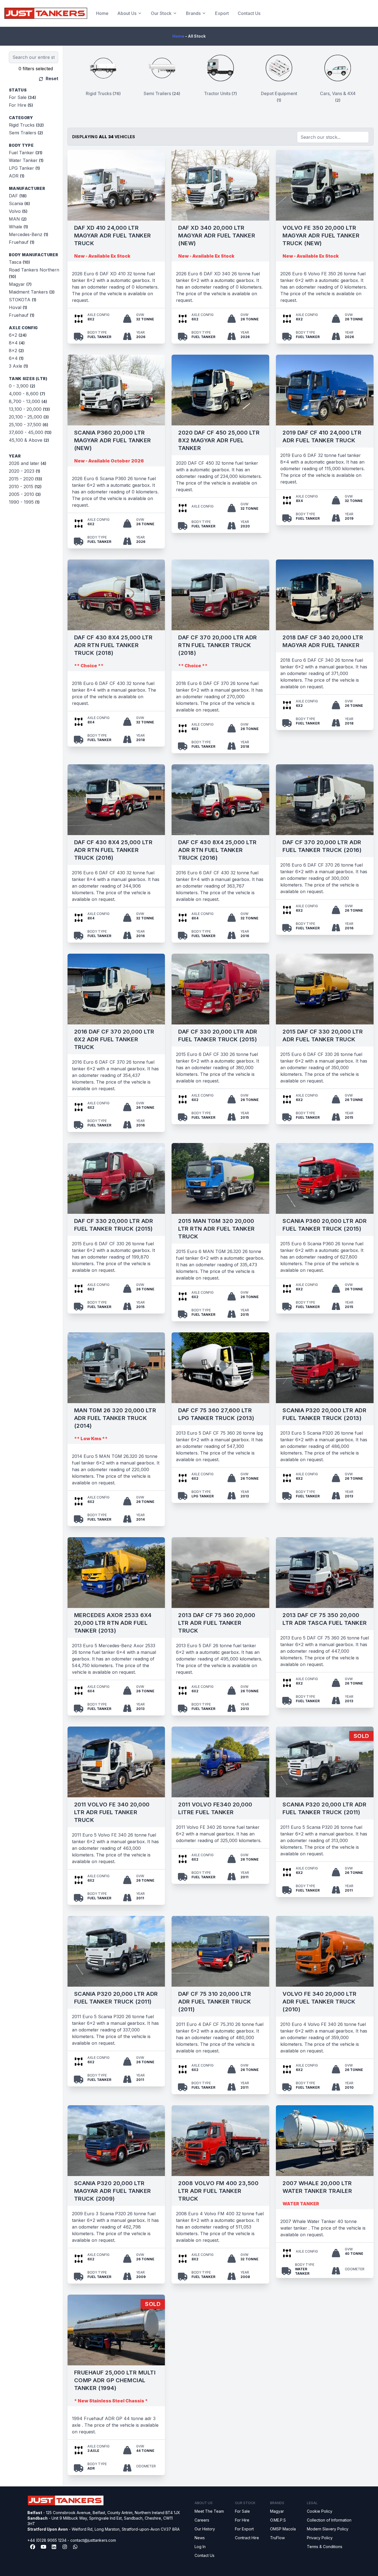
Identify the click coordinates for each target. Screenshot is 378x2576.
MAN (18, 219)
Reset (51, 79)
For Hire (21, 105)
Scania (19, 203)
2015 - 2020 (25, 479)
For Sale (22, 97)
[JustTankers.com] (46, 13)
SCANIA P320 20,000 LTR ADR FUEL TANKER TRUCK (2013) (324, 1414)
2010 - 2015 (25, 487)
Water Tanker (26, 160)
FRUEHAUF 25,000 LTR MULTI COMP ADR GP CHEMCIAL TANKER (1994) (115, 2380)
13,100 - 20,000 (29, 409)
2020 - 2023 (24, 471)
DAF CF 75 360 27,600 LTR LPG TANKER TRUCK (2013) (216, 1414)
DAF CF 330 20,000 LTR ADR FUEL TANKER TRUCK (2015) (218, 1035)
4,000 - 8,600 (27, 394)
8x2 (16, 351)
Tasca (19, 262)
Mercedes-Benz (29, 234)
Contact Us (249, 13)
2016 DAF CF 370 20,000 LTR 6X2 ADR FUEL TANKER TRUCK (114, 1039)
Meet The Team (209, 2511)
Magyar (20, 284)
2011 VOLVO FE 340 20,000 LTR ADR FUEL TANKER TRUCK (112, 1812)
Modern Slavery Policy (328, 2529)
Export (222, 13)
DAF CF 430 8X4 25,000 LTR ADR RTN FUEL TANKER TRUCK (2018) (113, 645)
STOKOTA (23, 300)
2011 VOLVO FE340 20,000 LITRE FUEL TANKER (215, 1808)
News (200, 2538)
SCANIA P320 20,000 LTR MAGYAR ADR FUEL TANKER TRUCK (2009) (113, 2191)
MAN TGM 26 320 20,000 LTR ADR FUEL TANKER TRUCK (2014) (115, 1418)
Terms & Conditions (325, 2547)
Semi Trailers (26, 133)
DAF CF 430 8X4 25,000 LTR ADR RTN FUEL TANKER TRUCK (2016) (113, 850)
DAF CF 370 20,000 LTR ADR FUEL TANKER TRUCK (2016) (322, 846)
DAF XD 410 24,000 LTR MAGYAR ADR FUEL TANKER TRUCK (113, 236)
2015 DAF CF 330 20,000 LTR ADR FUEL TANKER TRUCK (323, 1035)
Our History (205, 2529)
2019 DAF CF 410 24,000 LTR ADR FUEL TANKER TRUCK (322, 436)
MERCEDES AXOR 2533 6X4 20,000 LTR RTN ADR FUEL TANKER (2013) (113, 1623)
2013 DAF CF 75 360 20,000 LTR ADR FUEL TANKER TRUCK (217, 1623)
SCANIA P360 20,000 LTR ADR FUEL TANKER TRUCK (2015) (325, 1225)
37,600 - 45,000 (30, 432)
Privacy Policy (320, 2538)
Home (102, 13)
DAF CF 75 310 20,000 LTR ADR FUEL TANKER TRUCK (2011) (215, 2002)
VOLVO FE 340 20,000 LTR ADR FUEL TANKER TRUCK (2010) (320, 2002)
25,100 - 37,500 (29, 425)
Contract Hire (247, 2538)
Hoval (18, 307)
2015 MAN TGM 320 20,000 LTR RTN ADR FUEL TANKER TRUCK (217, 1229)
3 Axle (18, 366)
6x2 (18, 335)
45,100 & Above (29, 440)
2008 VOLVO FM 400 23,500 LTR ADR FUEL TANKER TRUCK (218, 2191)
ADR (17, 176)
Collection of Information (329, 2520)
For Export (244, 2529)
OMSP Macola (283, 2529)
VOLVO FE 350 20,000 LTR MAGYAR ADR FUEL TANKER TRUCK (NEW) (321, 236)
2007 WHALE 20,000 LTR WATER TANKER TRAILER (317, 2187)
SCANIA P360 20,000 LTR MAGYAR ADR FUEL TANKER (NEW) (113, 440)
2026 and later (28, 463)
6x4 (16, 358)
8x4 (17, 343)
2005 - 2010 (25, 494)
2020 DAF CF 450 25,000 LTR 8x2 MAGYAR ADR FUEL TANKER (219, 440)
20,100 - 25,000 (29, 417)
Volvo (18, 211)
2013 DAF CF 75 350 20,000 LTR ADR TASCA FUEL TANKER (325, 1619)
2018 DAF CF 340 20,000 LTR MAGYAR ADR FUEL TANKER (323, 641)
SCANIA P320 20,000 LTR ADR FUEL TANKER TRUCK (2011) (324, 1808)
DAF (18, 196)
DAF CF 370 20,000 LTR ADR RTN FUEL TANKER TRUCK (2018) (218, 645)
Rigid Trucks (26, 125)
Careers (202, 2520)
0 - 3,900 (22, 386)
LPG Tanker (24, 168)
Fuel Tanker (26, 153)
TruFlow (277, 2538)
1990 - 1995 (24, 502)
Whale (18, 227)
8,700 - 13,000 (28, 401)
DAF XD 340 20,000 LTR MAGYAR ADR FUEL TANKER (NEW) (217, 236)
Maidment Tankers (32, 292)
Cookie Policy (320, 2511)
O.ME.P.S (278, 2520)
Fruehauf (22, 242)
